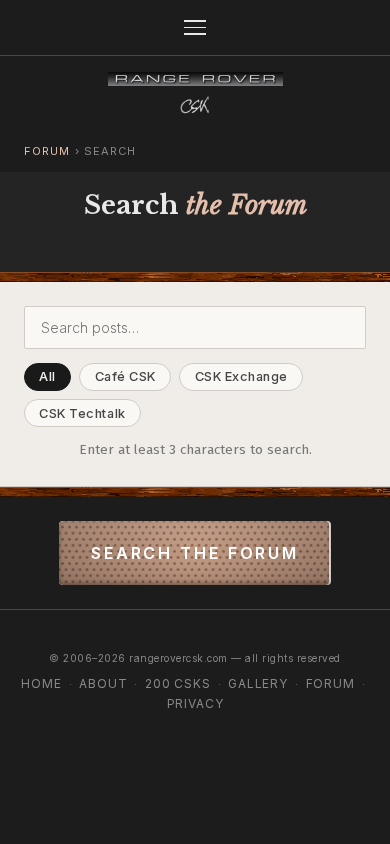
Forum (47, 151)
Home (41, 683)
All (47, 376)
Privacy (195, 703)
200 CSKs (178, 683)
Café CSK (125, 376)
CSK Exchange (241, 376)
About (103, 683)
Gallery (258, 683)
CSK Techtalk (82, 413)
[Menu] (195, 27)
